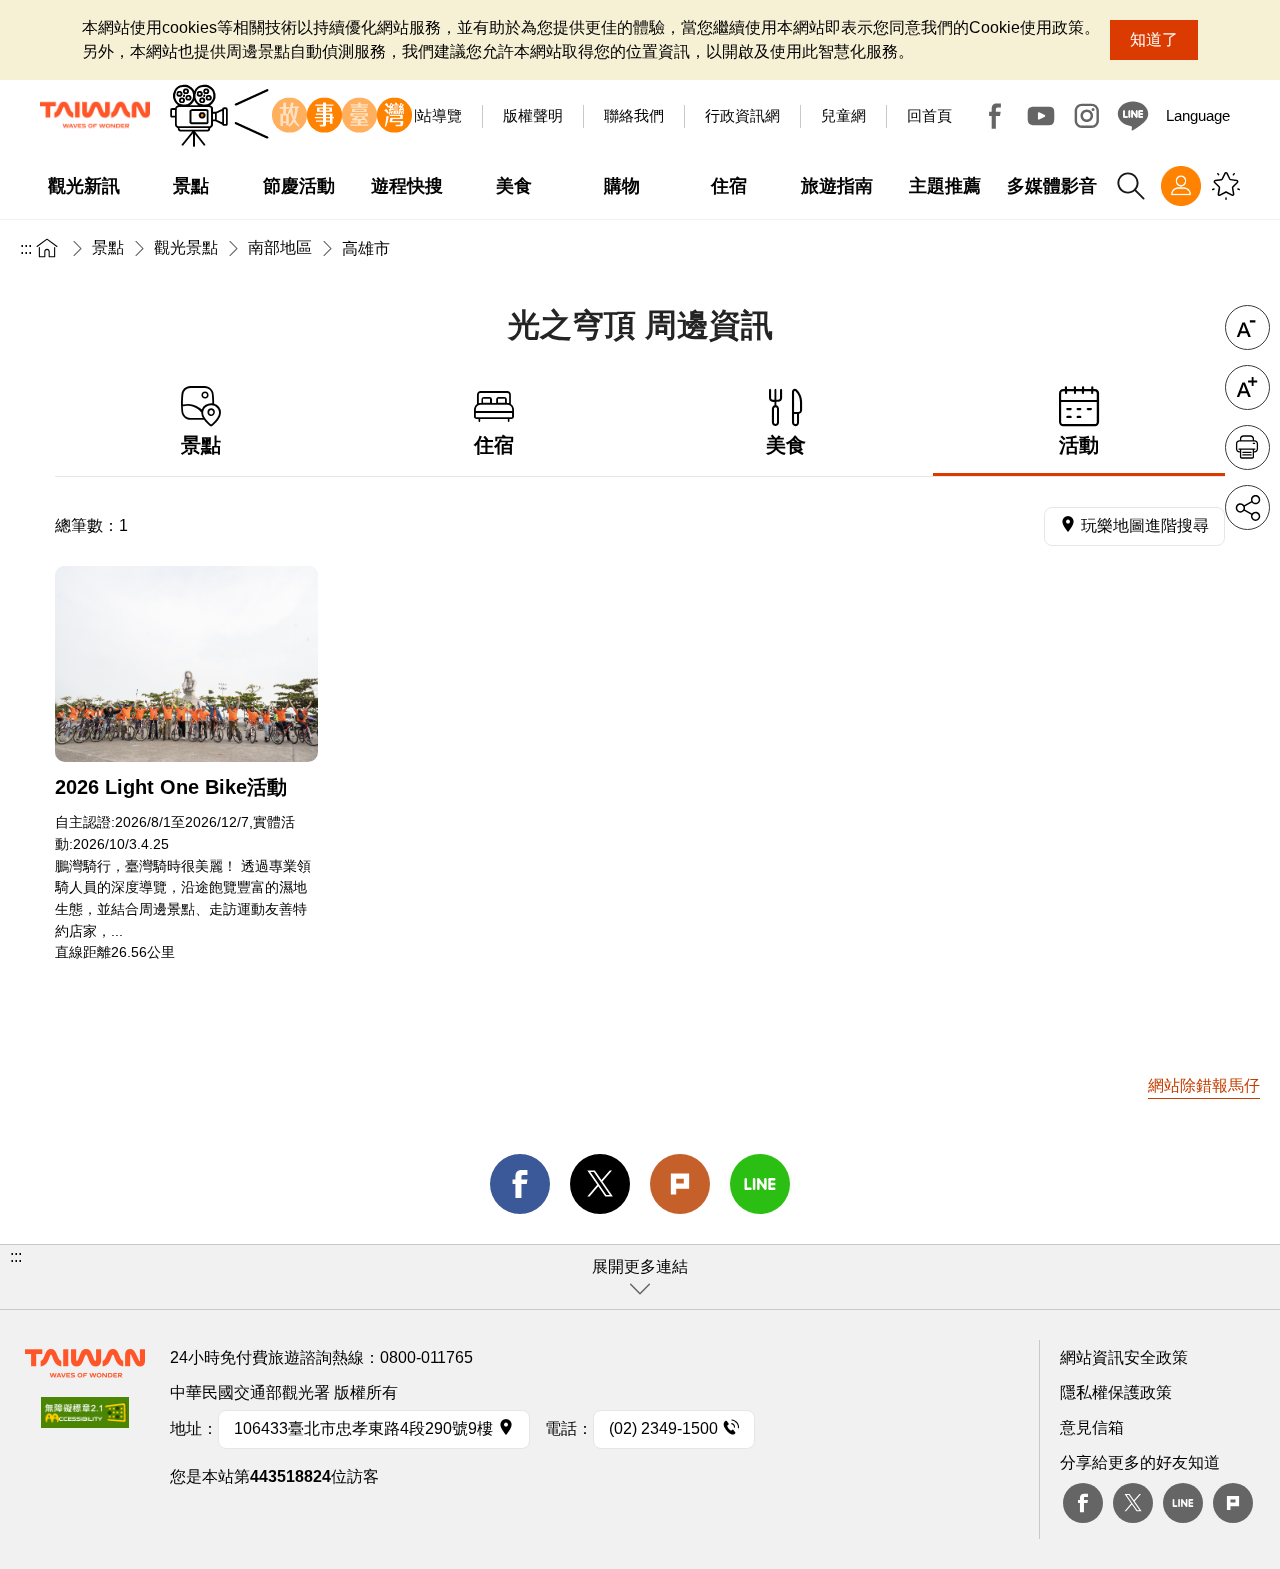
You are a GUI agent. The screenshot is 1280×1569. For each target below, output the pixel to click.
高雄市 (366, 248)
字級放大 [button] (1247, 387)
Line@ (1133, 116)
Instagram (1087, 116)
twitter (600, 1184)
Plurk (680, 1184)
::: (26, 248)
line (760, 1184)
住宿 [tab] (494, 445)
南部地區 (280, 247)
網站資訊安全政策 (1124, 1357)
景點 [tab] (201, 445)
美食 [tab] (786, 445)
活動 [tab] (1079, 445)
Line (1183, 1503)
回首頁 (929, 115)
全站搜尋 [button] (1131, 186)
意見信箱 (1092, 1427)
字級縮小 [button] (1247, 327)
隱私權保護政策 (1116, 1392)
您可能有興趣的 (1226, 186)
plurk (1233, 1503)
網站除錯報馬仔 (1204, 1085)
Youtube (1041, 116)
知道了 (1154, 39)
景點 (108, 247)
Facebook (995, 116)
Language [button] (1198, 115)
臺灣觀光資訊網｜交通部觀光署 (95, 115)
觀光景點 (186, 247)
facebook (520, 1184)
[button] (640, 1277)
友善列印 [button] (1247, 447)
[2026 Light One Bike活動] (186, 664)
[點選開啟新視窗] (85, 1418)
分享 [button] (1247, 507)
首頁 (47, 247)
